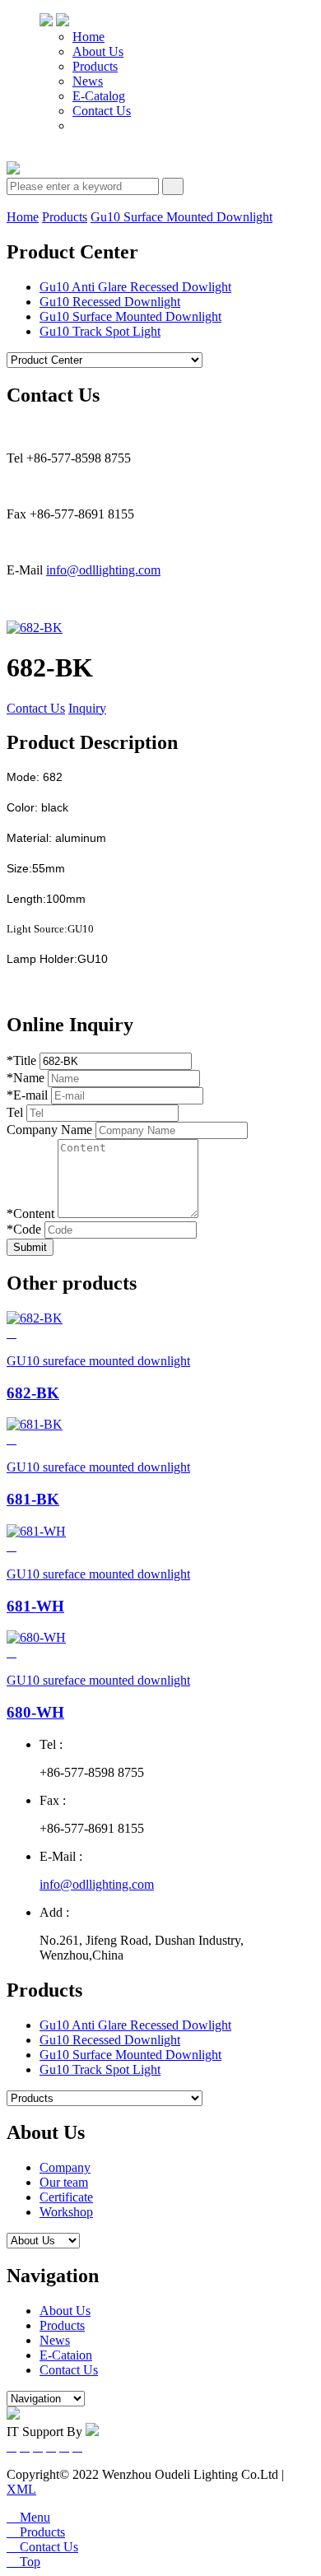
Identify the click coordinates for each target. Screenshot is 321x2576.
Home (88, 37)
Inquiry (87, 708)
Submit (30, 1247)
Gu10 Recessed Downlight (110, 302)
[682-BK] (35, 628)
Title (21, 1060)
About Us (98, 51)
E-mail (27, 1095)
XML (21, 2489)
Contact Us (102, 111)
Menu (28, 2517)
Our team (64, 2182)
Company (65, 2167)
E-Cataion (66, 2355)
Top (23, 2562)
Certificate (66, 2197)
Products (95, 66)
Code (24, 1229)
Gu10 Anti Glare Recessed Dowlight (135, 287)
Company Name (49, 1130)
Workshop (66, 2212)
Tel (15, 1112)
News (88, 81)
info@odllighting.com (103, 570)
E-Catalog (99, 96)
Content (30, 1214)
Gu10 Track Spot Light (100, 331)
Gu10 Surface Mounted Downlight (181, 217)
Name (26, 1078)
